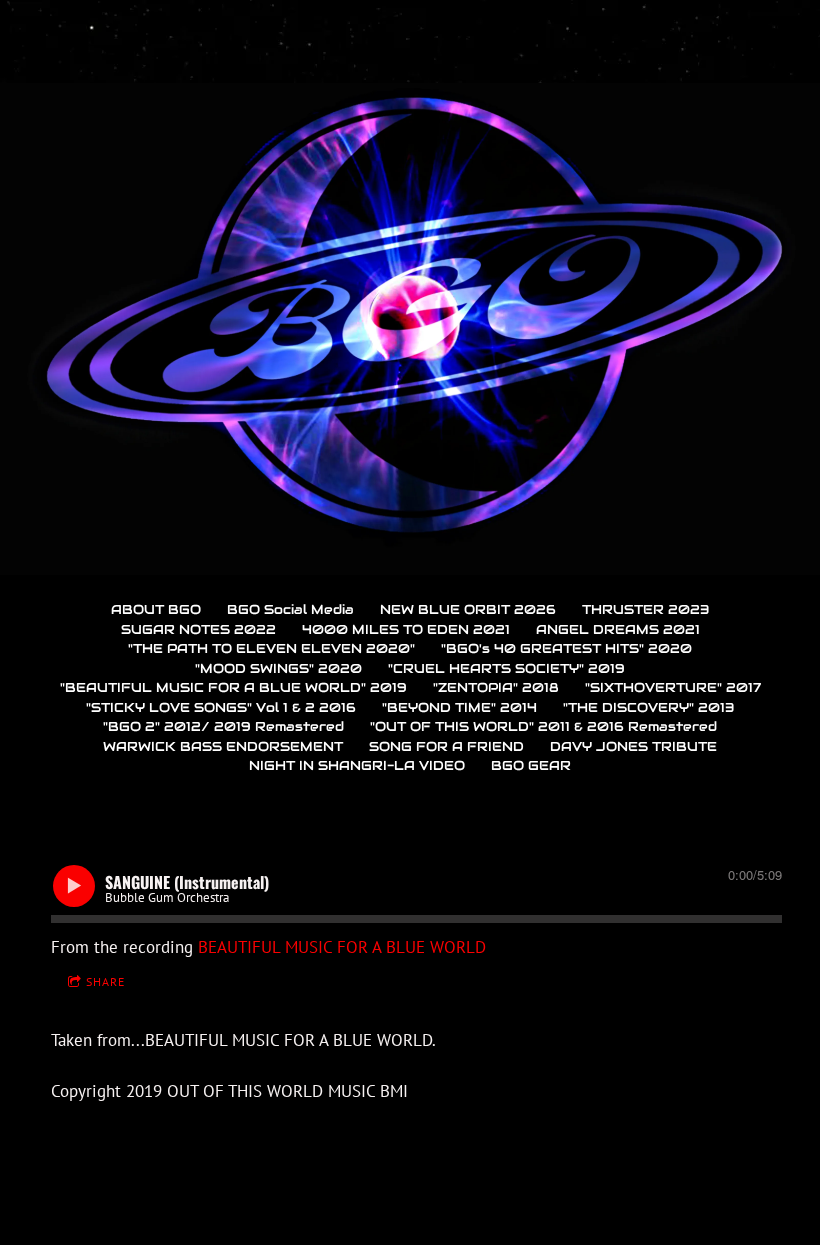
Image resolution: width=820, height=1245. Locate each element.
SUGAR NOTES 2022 (198, 629)
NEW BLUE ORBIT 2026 (468, 609)
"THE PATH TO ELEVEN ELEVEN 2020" (271, 648)
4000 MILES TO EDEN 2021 (406, 629)
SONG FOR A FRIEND (446, 746)
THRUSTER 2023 (645, 609)
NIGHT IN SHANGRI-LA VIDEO (357, 765)
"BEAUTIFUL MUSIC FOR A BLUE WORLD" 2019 (233, 687)
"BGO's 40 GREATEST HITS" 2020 (566, 648)
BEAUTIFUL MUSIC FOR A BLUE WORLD (342, 947)
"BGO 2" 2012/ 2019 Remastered (223, 726)
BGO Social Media (290, 609)
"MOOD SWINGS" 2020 (278, 668)
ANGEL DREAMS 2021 (618, 629)
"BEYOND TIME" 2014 (459, 707)
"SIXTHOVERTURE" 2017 (673, 687)
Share (105, 981)
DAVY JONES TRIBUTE (633, 746)
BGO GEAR (531, 765)
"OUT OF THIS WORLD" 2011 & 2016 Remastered (543, 726)
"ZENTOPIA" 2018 (496, 687)
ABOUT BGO (156, 609)
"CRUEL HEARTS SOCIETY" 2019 (506, 668)
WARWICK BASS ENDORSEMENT (223, 746)
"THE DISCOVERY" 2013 (648, 707)
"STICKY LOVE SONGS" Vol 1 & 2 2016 (221, 707)
